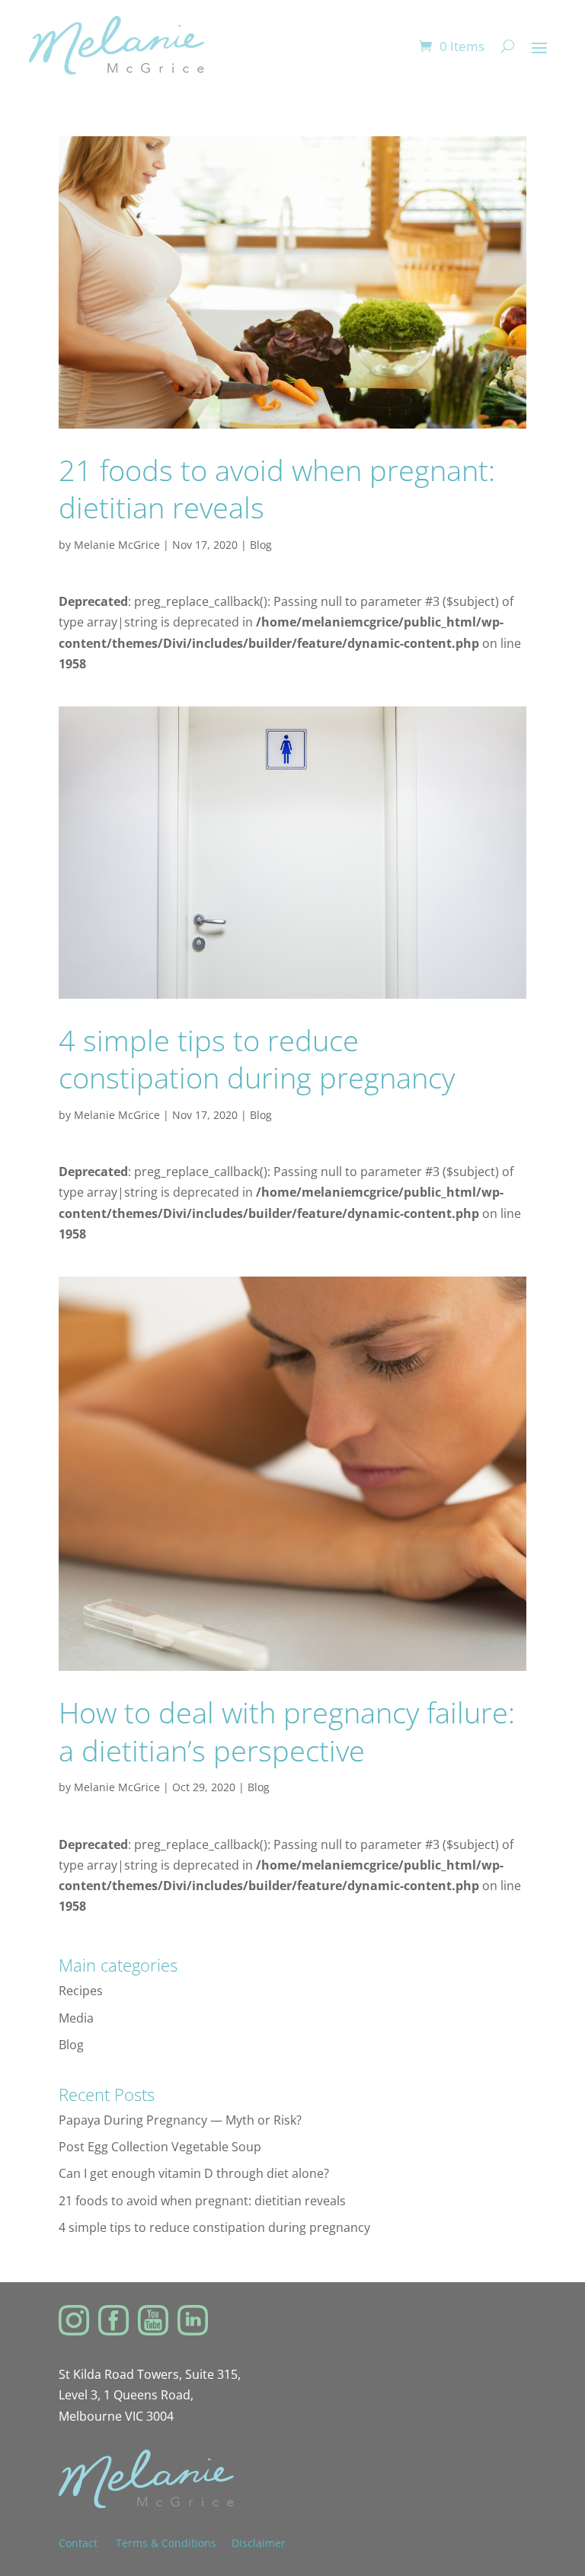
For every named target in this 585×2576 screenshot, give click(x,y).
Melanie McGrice (117, 545)
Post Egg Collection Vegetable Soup (160, 2147)
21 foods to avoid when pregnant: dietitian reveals (277, 488)
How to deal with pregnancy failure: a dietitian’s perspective (287, 1731)
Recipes (81, 1991)
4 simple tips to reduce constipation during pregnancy (257, 1058)
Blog (261, 545)
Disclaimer (259, 2543)
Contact (87, 2543)
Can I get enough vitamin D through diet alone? (194, 2173)
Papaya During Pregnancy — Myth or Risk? (180, 2120)
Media (76, 2018)
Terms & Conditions (166, 2543)
